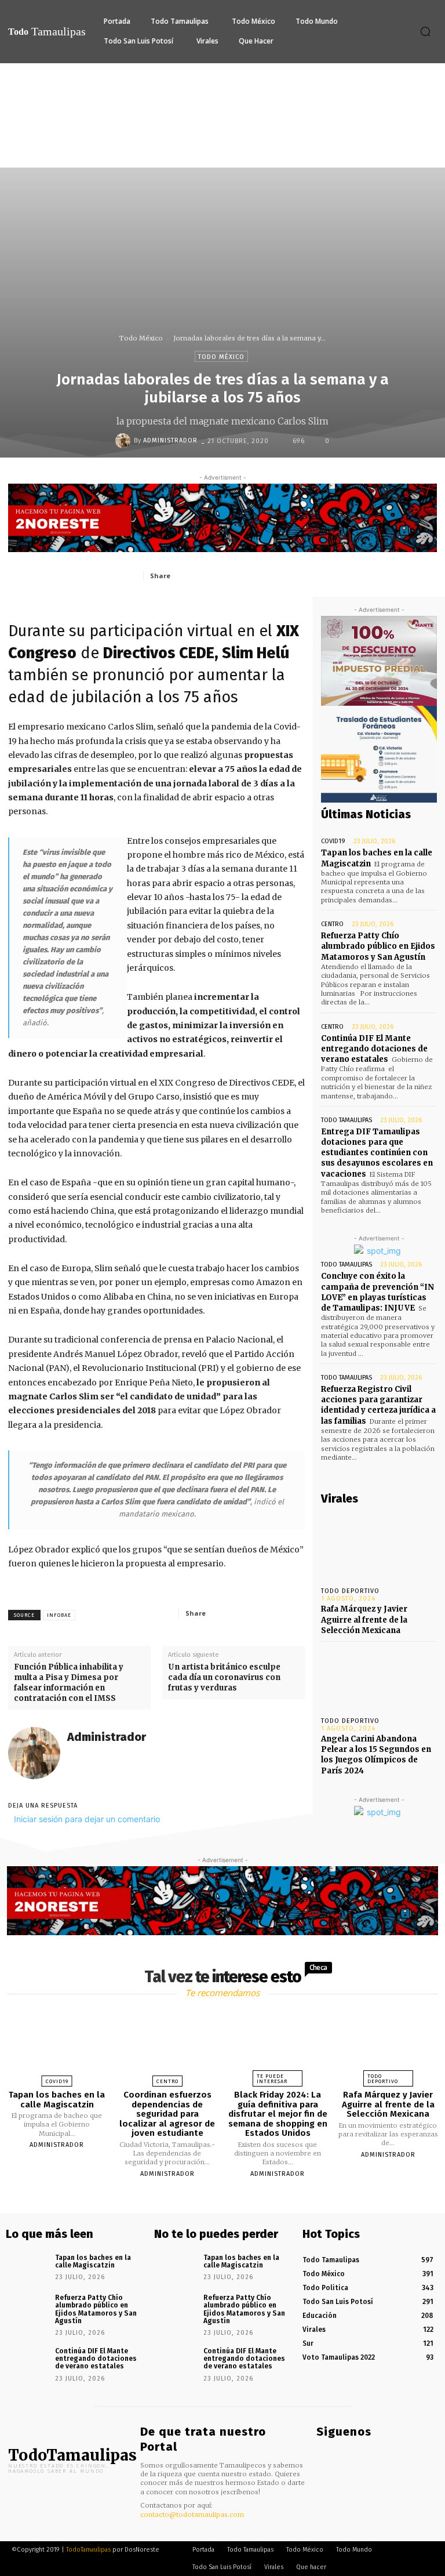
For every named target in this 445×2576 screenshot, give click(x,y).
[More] (312, 575)
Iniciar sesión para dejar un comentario (87, 1819)
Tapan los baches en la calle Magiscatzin (57, 2100)
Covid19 (333, 841)
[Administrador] (125, 441)
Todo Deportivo (350, 1591)
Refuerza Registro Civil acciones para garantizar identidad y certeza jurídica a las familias (378, 1405)
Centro (332, 924)
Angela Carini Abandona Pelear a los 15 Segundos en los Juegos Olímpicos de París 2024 (376, 1755)
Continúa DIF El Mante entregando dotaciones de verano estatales (374, 1049)
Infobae (59, 1615)
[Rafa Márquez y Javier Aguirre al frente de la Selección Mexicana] (379, 1547)
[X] (231, 575)
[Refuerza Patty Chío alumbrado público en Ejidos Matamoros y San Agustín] (26, 2307)
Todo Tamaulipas (346, 1120)
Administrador (170, 440)
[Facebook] (205, 575)
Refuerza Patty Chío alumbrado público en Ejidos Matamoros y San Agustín (378, 946)
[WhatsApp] (284, 575)
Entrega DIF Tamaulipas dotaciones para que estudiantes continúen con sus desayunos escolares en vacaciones (377, 1153)
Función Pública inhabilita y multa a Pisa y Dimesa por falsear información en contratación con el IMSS (69, 1683)
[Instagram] (338, 2455)
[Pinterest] (258, 575)
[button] (425, 31)
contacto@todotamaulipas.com (192, 2515)
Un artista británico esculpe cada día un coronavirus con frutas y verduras (224, 1677)
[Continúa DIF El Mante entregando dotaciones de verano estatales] (26, 2361)
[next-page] (233, 2201)
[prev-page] (208, 2201)
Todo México (141, 338)
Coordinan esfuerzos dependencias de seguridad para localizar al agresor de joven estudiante (167, 2114)
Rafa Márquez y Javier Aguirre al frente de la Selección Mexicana (364, 1619)
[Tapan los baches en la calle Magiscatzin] (57, 2045)
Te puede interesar (272, 2079)
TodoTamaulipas (88, 2550)
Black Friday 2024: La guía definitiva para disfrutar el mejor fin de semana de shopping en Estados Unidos (278, 2114)
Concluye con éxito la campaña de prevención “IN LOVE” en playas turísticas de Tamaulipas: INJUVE (377, 1292)
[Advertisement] (222, 150)
